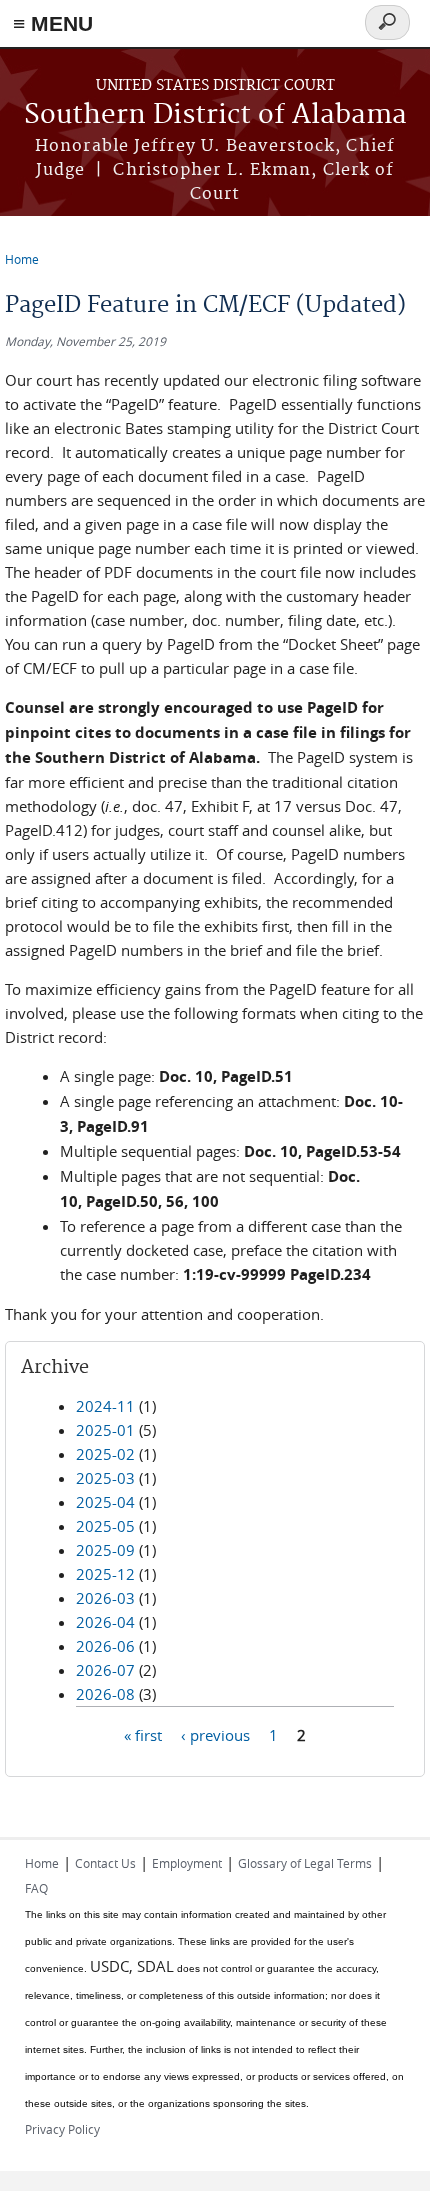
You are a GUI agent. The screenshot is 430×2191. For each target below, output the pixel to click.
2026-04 (105, 1622)
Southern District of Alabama (215, 115)
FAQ (36, 1888)
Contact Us (105, 1863)
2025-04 (105, 1502)
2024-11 (105, 1406)
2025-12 (105, 1574)
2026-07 (105, 1670)
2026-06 (105, 1646)
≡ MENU (53, 23)
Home (22, 259)
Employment (187, 1863)
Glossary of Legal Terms (305, 1863)
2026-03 (105, 1598)
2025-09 (105, 1550)
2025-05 (105, 1526)
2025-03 (105, 1478)
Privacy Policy (62, 2129)
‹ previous (215, 1734)
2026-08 (105, 1694)
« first (143, 1734)
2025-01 (105, 1430)
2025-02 (105, 1454)
